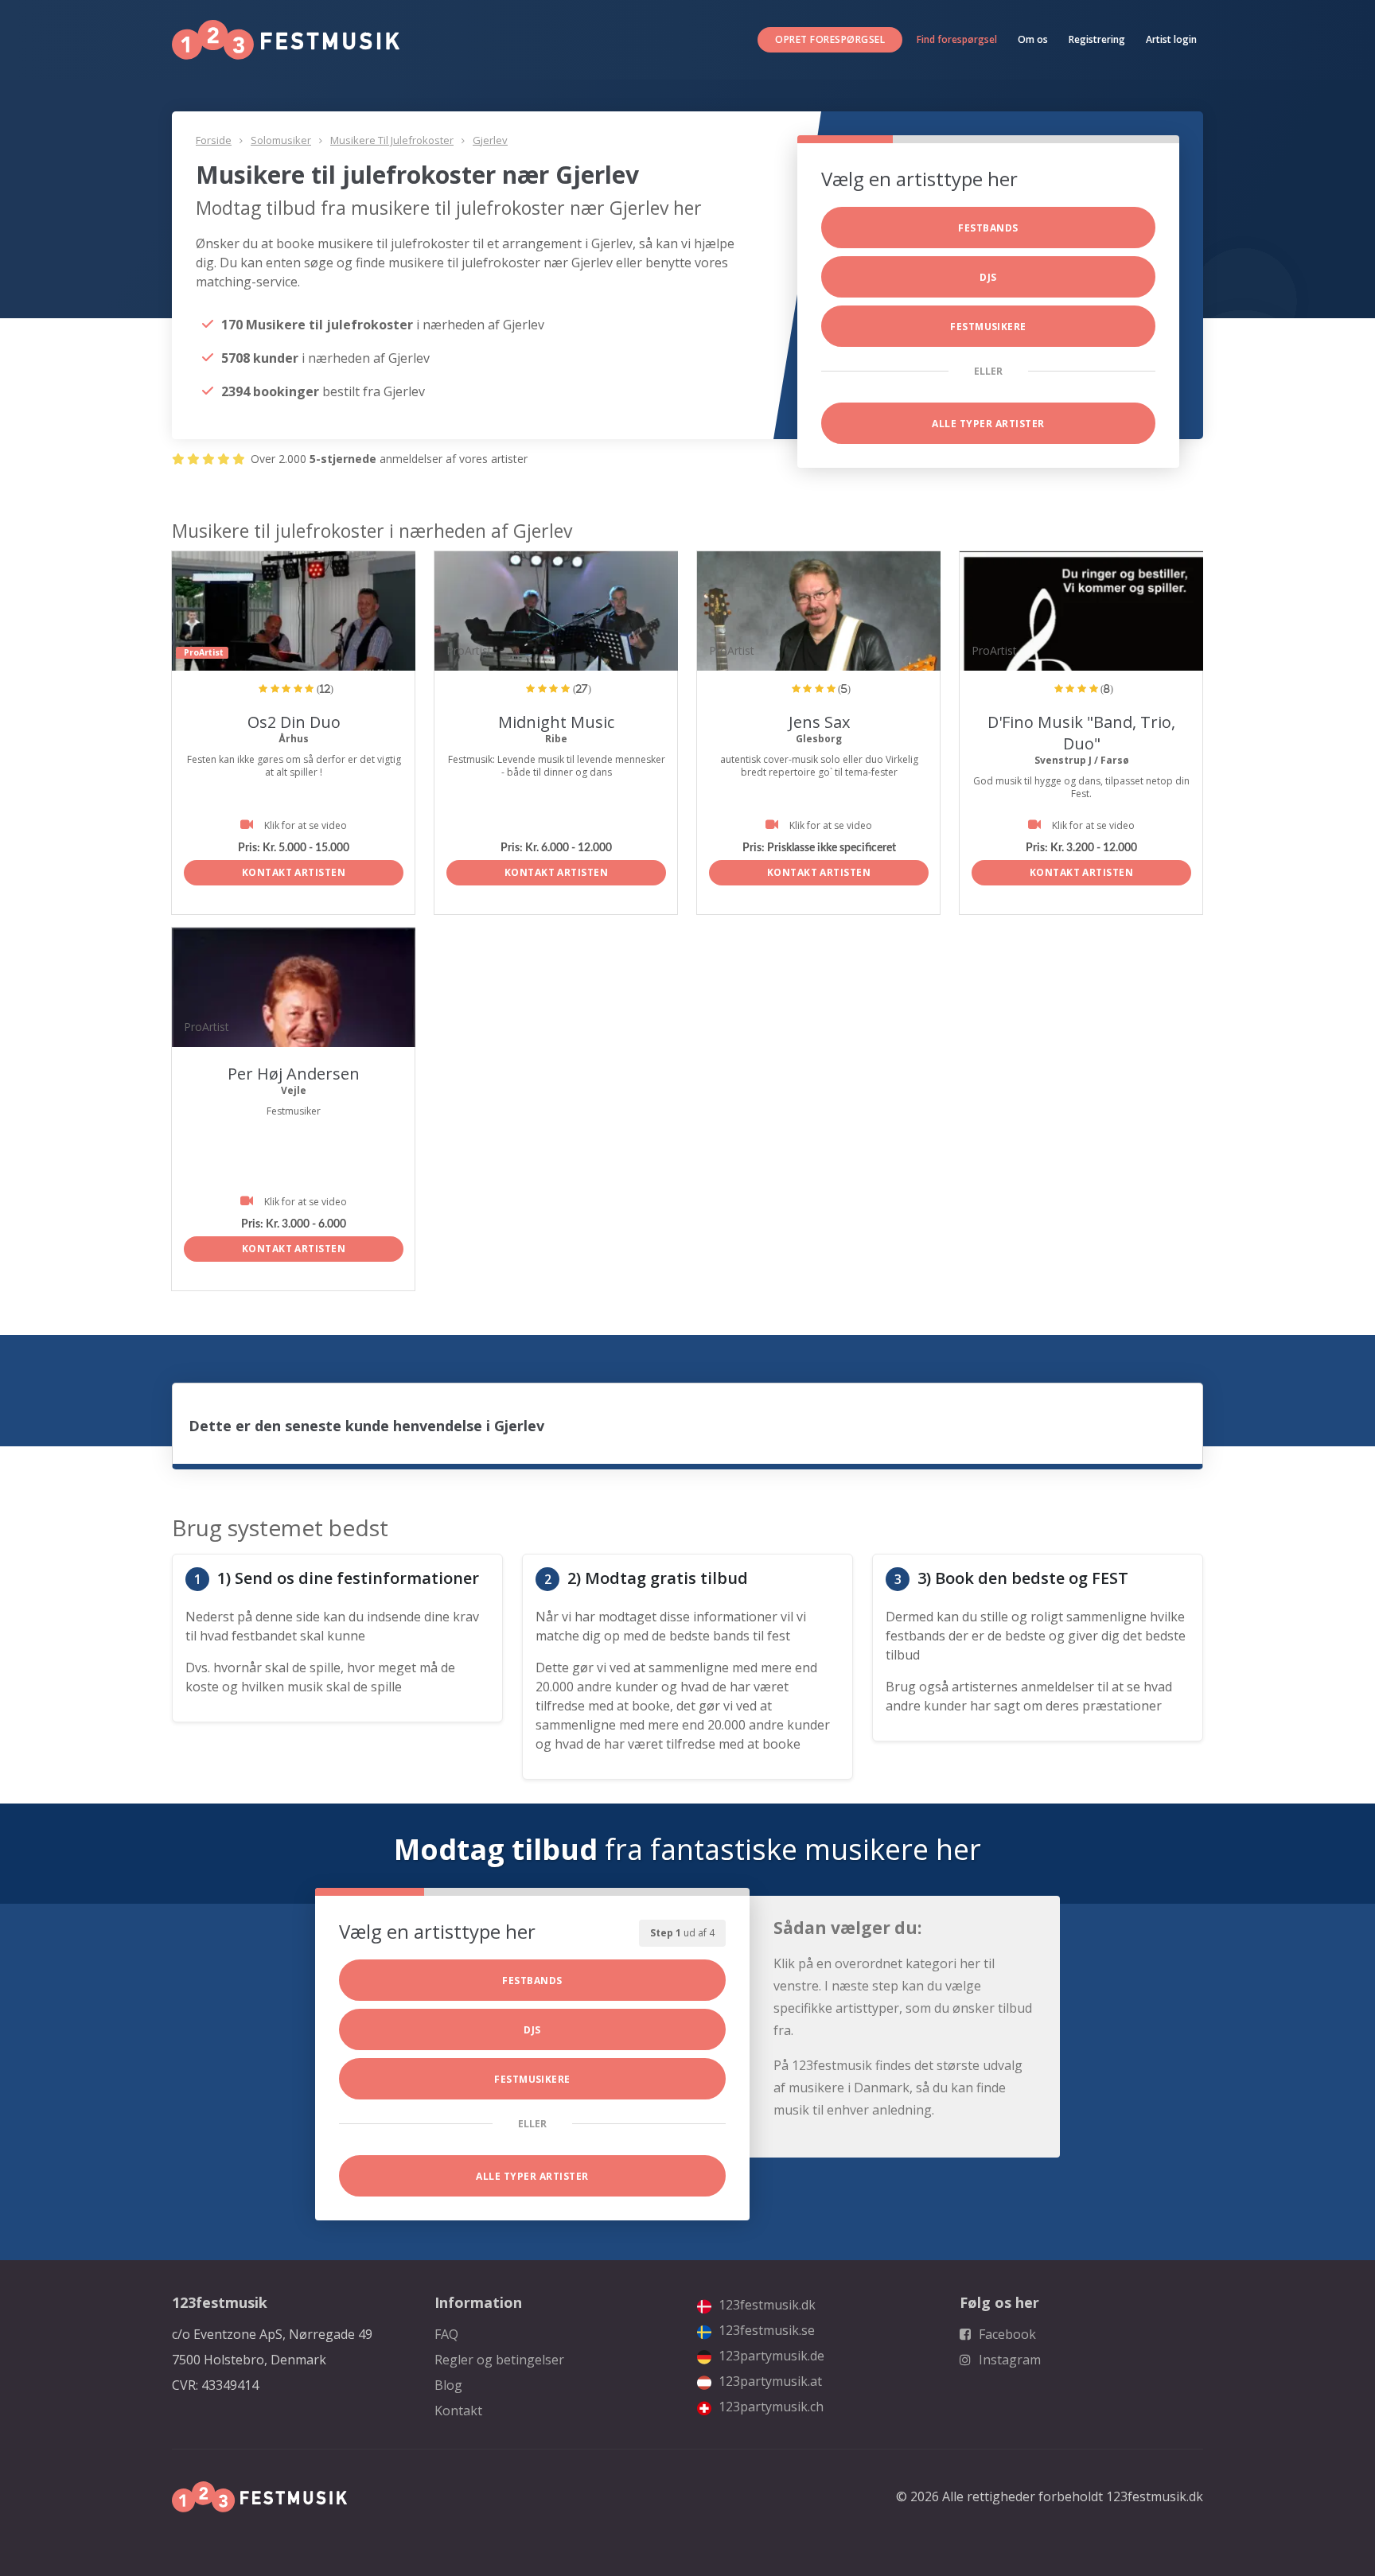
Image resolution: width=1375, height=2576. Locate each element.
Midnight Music (556, 722)
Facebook (1006, 2334)
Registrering (1097, 39)
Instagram (1008, 2360)
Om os (1033, 39)
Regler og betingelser (499, 2360)
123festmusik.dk (765, 2305)
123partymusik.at (769, 2381)
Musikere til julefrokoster (392, 140)
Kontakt (458, 2411)
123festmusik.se (765, 2330)
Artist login (1171, 39)
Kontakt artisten (294, 872)
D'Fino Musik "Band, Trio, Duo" (1081, 733)
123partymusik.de (770, 2356)
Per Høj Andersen (294, 1074)
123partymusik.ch (769, 2407)
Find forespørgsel (957, 39)
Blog (448, 2385)
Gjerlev (490, 140)
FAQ (446, 2334)
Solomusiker (281, 140)
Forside (214, 140)
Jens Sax (819, 722)
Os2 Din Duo (294, 722)
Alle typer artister (988, 424)
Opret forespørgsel (830, 39)
